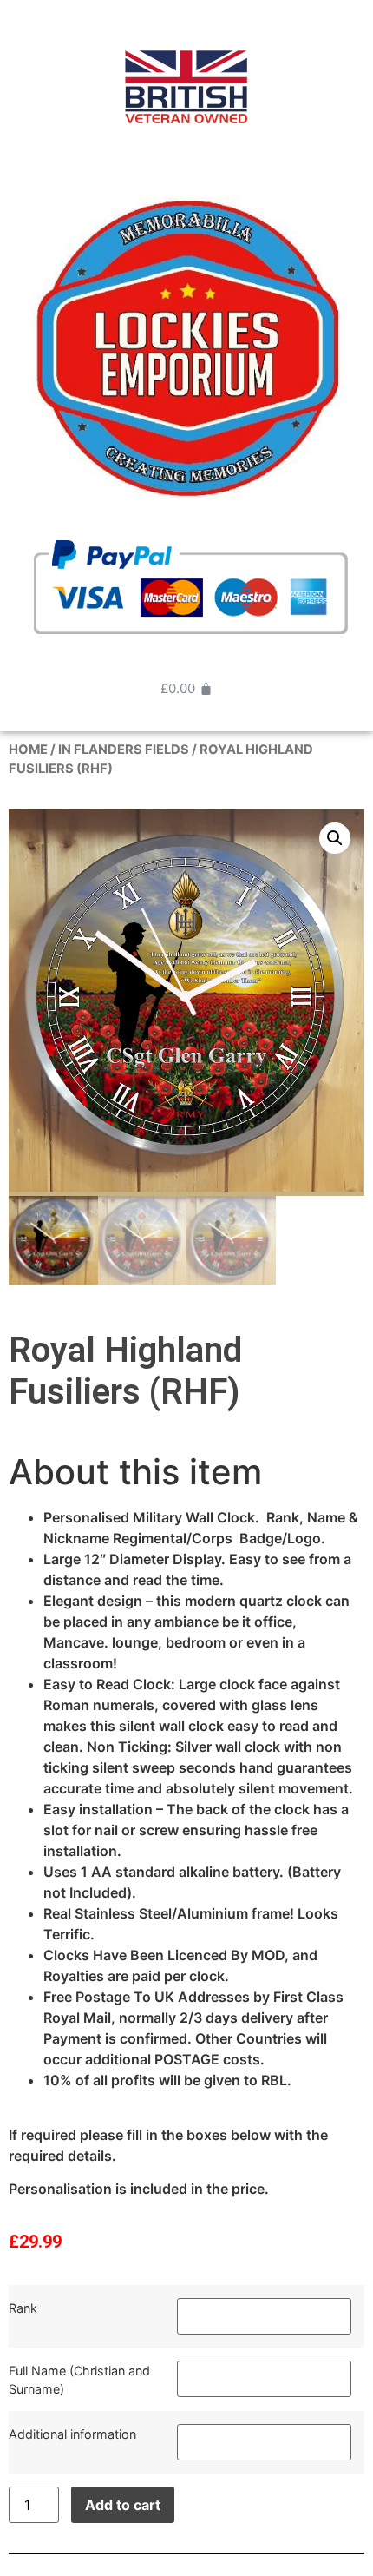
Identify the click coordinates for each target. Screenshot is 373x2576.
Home (28, 750)
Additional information (72, 2434)
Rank (23, 2308)
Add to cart (123, 2505)
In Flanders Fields (124, 750)
